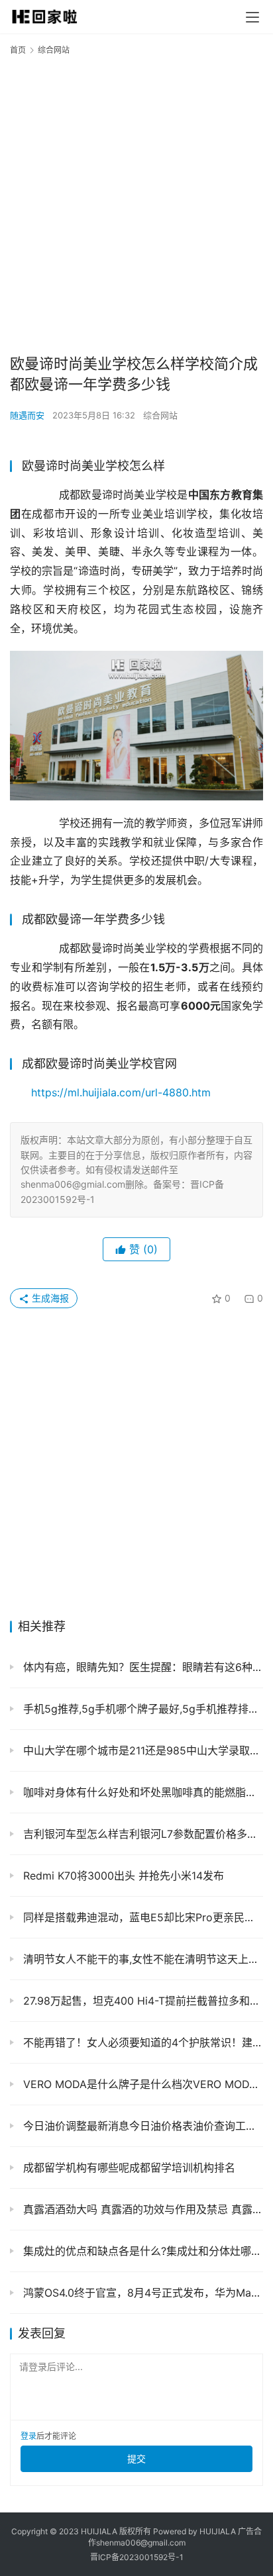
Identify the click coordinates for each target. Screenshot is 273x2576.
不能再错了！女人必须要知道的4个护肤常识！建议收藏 (141, 2042)
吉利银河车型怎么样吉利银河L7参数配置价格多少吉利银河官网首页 (141, 1834)
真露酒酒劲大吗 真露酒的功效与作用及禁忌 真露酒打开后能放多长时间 (141, 2209)
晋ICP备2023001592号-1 (137, 2557)
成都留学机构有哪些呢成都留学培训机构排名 (128, 2168)
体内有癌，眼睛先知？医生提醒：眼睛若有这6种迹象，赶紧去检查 (141, 1667)
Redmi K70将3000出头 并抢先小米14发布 (122, 1876)
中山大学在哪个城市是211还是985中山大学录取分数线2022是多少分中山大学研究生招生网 (141, 1750)
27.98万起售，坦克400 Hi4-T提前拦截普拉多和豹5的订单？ (141, 2001)
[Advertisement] (136, 204)
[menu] (252, 17)
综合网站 (160, 415)
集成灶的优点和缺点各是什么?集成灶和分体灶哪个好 (141, 2251)
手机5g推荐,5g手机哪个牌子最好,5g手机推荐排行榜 (141, 1709)
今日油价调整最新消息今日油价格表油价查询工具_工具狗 (141, 2126)
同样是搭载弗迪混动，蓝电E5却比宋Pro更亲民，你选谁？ (141, 1917)
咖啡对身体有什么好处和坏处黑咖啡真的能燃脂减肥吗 (141, 1792)
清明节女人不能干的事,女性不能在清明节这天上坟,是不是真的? (141, 1959)
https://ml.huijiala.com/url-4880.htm (121, 1092)
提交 (136, 2458)
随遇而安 (27, 415)
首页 (18, 50)
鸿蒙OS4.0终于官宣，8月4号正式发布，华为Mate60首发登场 (141, 2293)
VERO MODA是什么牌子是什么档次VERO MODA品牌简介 (141, 2084)
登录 (28, 2436)
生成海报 (49, 1298)
